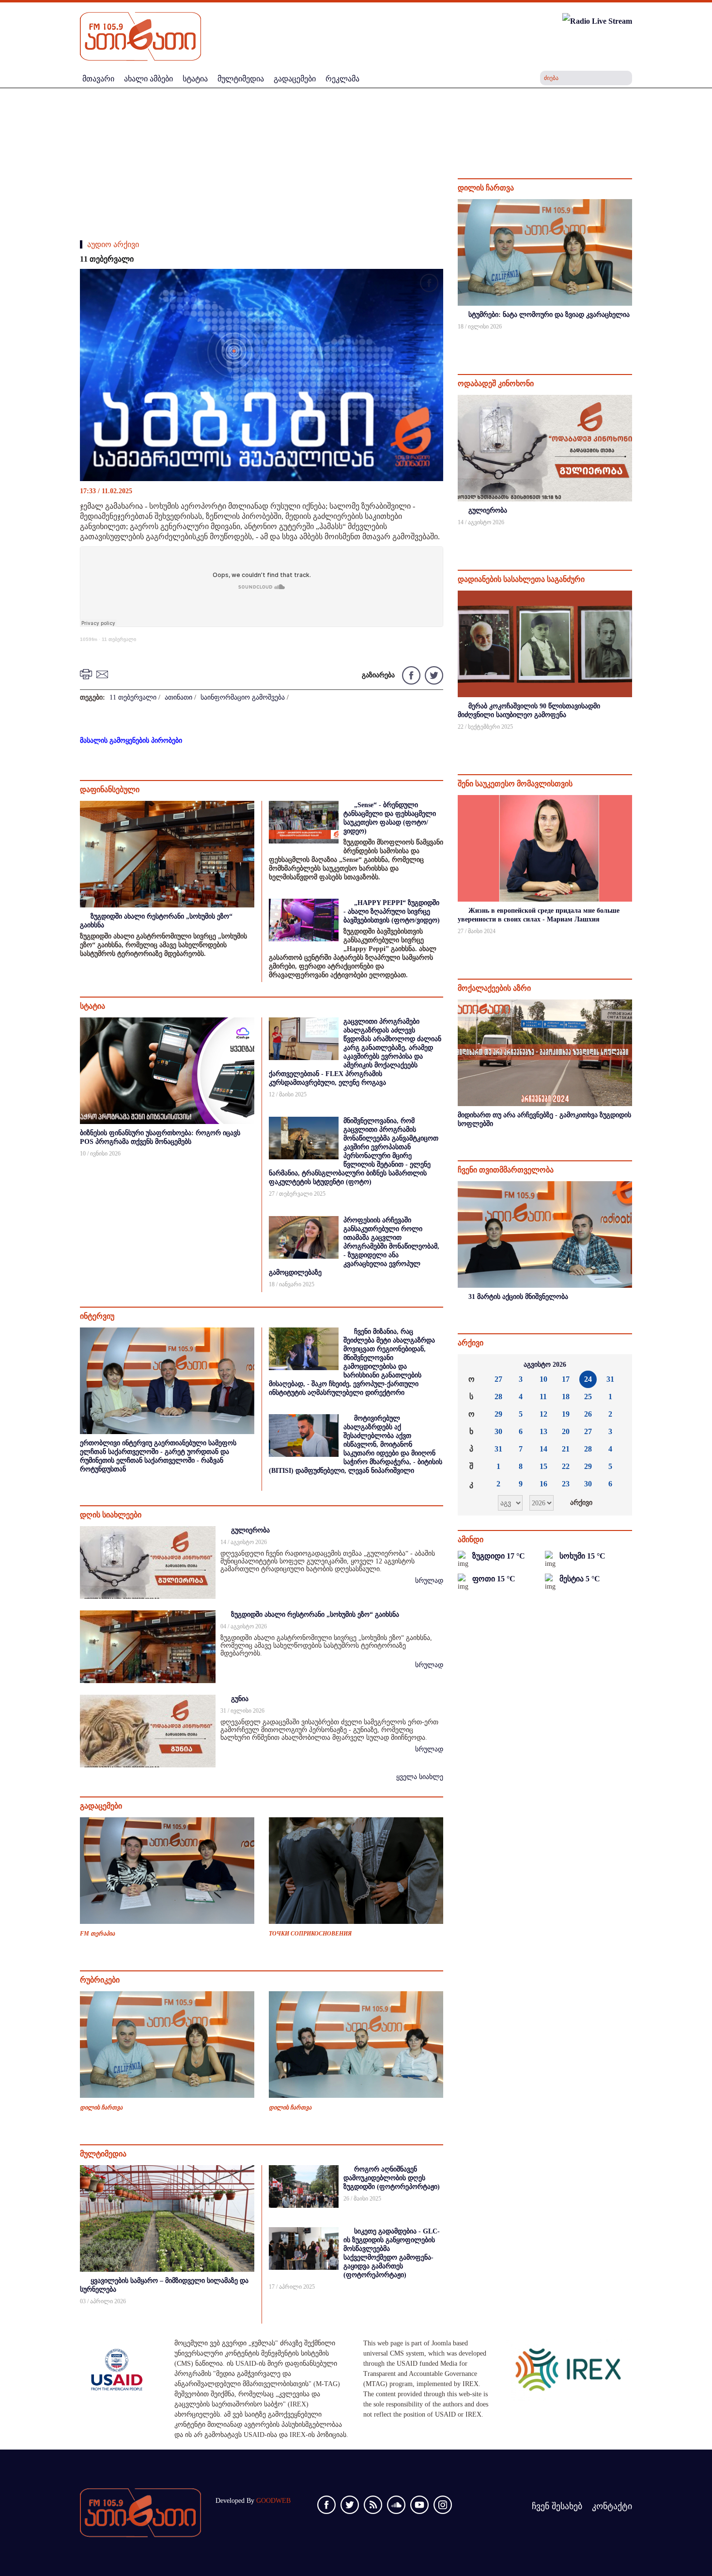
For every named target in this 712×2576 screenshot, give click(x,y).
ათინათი (178, 697)
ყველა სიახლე (420, 1777)
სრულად (429, 1581)
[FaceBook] (429, 285)
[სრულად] (631, 339)
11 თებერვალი (119, 639)
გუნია (240, 1699)
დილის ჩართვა (101, 2108)
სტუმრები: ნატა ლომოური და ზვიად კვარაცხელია (549, 315)
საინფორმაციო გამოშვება (243, 697)
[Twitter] (433, 675)
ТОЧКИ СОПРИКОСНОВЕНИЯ (310, 1934)
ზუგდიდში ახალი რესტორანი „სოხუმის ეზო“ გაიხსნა (315, 1615)
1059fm (89, 639)
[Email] (104, 674)
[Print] (87, 674)
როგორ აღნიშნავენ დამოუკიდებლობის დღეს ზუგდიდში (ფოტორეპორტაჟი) (392, 2178)
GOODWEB (273, 2501)
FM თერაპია (97, 1934)
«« (473, 1365)
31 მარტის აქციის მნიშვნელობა (518, 1297)
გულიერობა (250, 1530)
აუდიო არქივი (113, 244)
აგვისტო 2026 (545, 1365)
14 (543, 1449)
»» (617, 1365)
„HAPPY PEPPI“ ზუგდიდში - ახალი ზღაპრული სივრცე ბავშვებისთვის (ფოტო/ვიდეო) (392, 912)
